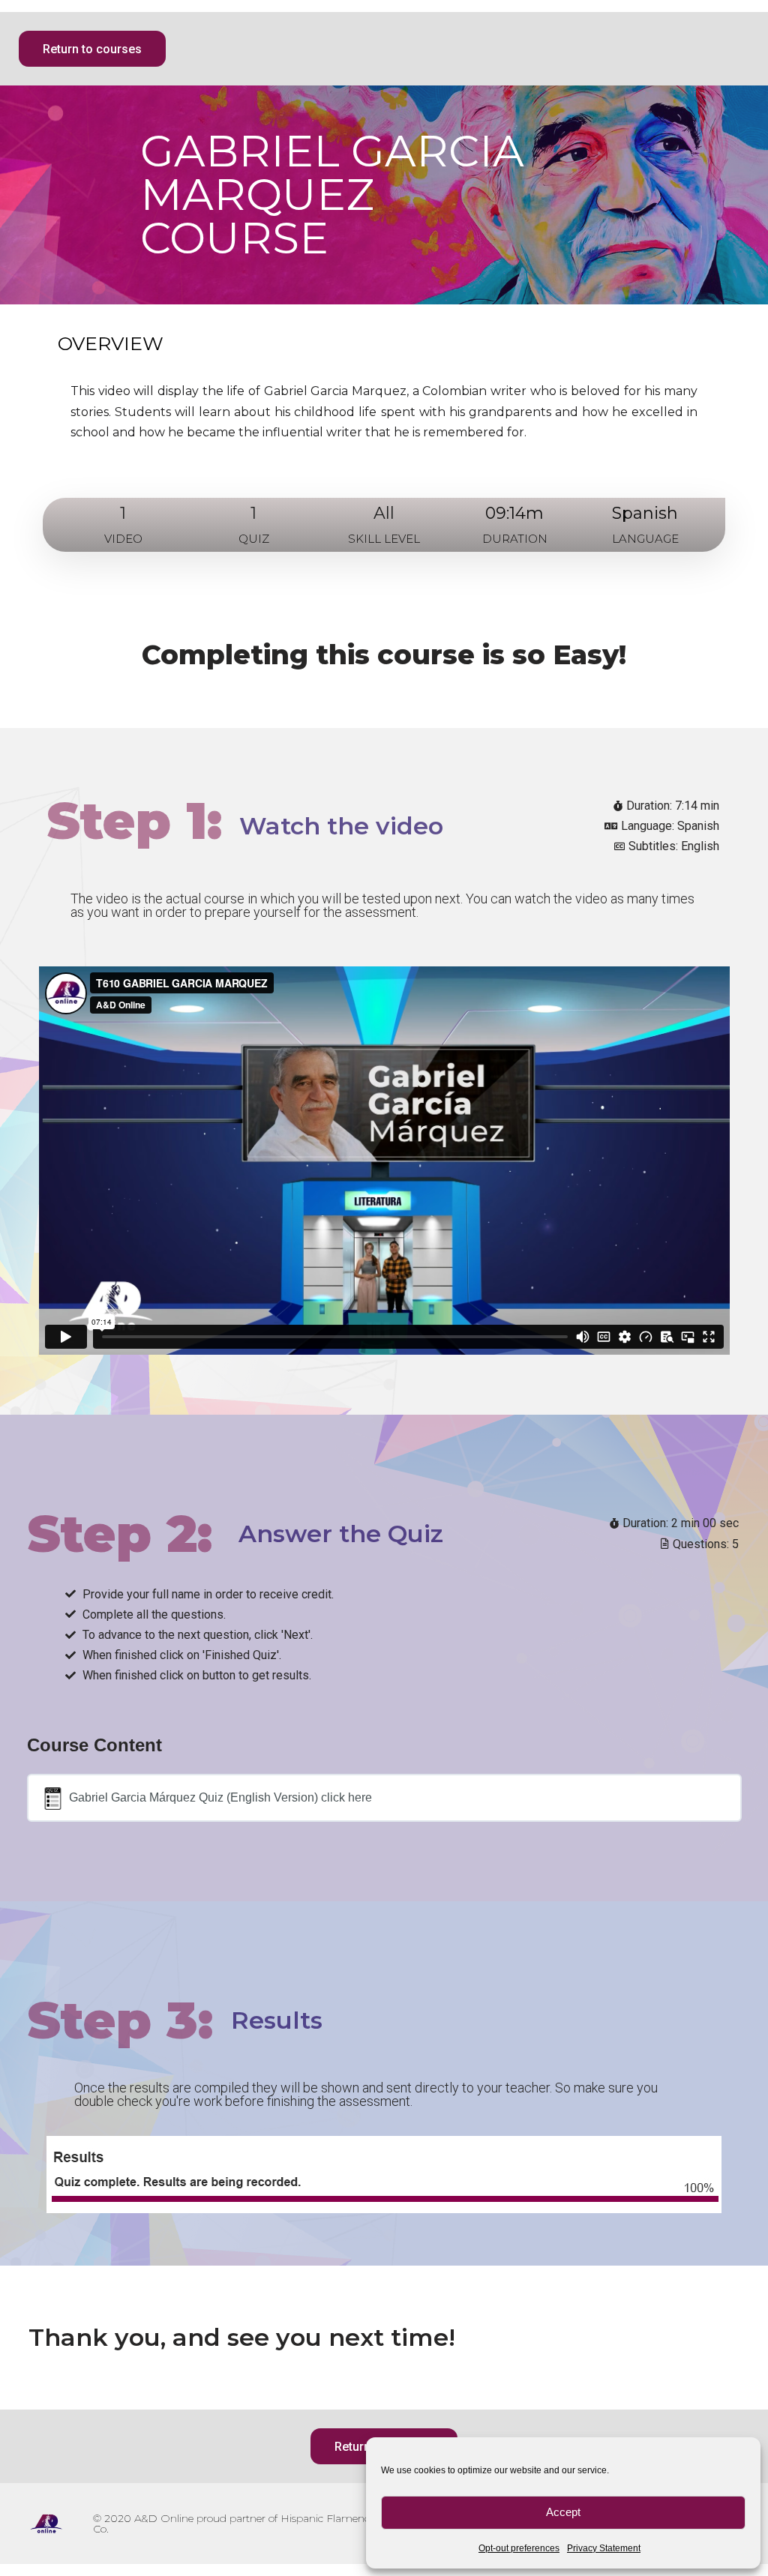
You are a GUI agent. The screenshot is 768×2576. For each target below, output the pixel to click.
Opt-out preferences (519, 2548)
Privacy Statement (604, 2548)
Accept (563, 2512)
